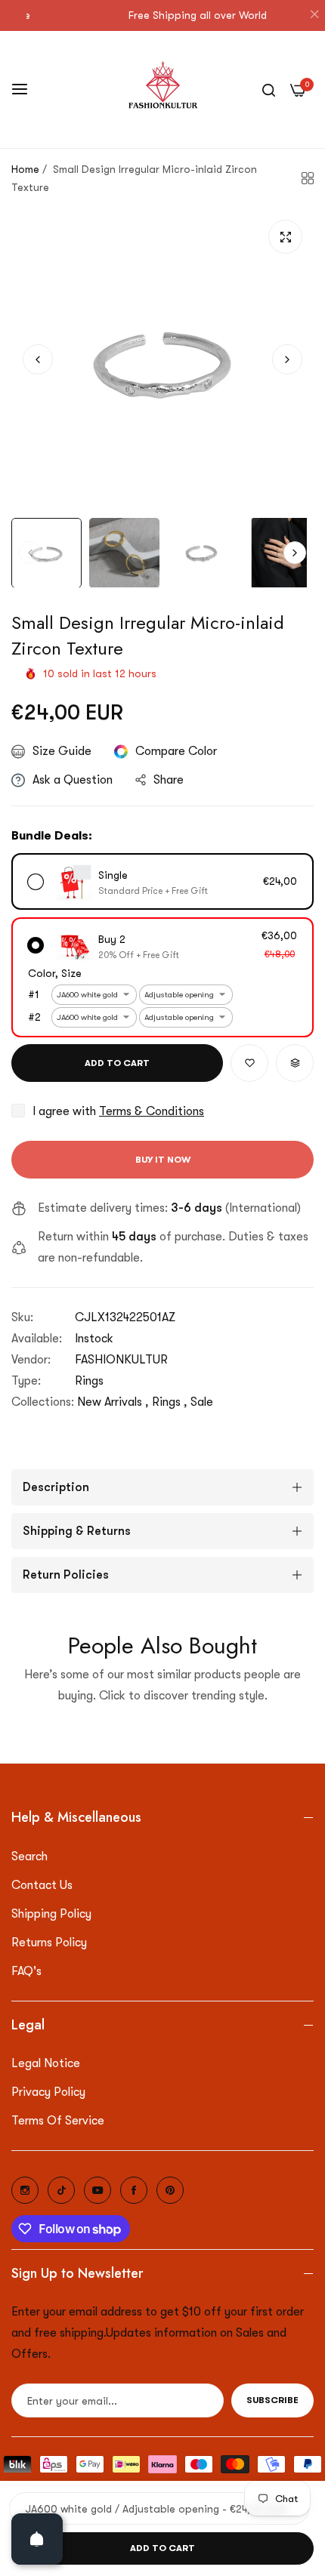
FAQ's (26, 1971)
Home (25, 169)
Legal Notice (46, 2063)
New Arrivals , (113, 1402)
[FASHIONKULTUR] (163, 89)
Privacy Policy (48, 2092)
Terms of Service (58, 2121)
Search (29, 1857)
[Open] (37, 2539)
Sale (202, 1402)
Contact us (42, 1885)
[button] (287, 359)
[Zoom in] (285, 237)
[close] (314, 16)
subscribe (272, 2400)
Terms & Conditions (152, 1111)
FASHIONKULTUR (121, 1360)
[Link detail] (25, 2190)
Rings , (170, 1402)
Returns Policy (49, 1943)
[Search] (269, 89)
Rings (89, 1381)
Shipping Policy (51, 1914)
